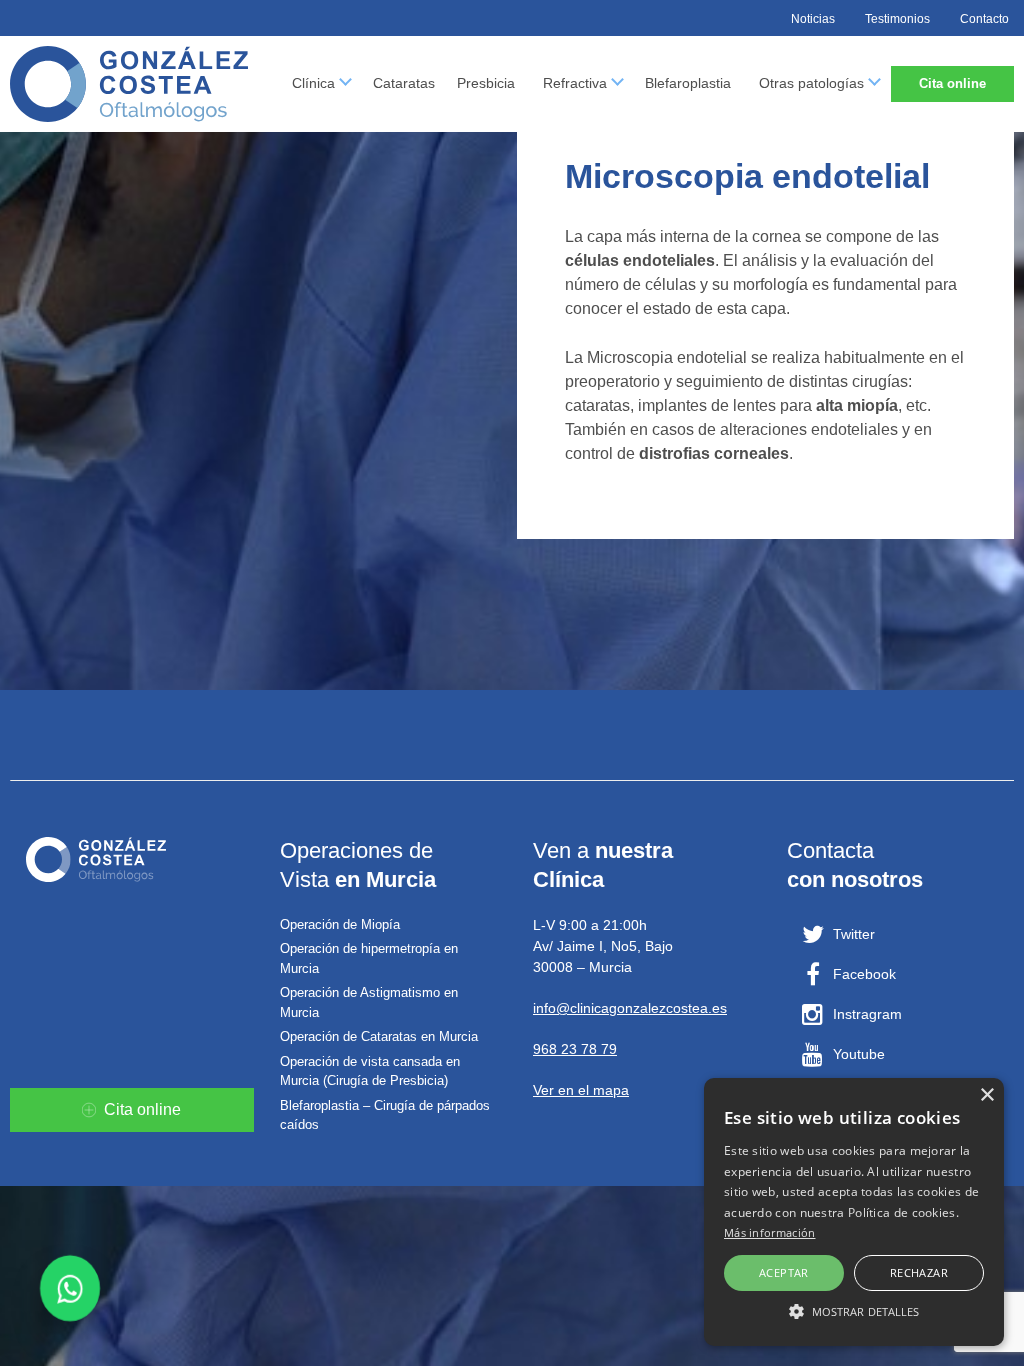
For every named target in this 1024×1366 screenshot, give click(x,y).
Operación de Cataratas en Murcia (379, 1036)
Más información (770, 1232)
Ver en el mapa (581, 1090)
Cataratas (404, 83)
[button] (854, 1311)
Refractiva (575, 83)
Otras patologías (811, 83)
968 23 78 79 (575, 1049)
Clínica (313, 83)
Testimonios (897, 19)
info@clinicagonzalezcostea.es (630, 1008)
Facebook (864, 974)
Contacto (984, 19)
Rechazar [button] (919, 1272)
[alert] (854, 1212)
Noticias (813, 19)
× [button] (986, 1095)
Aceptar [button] (784, 1272)
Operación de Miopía (340, 924)
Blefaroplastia (688, 83)
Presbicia (486, 83)
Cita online (952, 83)
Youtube (859, 1054)
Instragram (867, 1014)
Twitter (854, 934)
